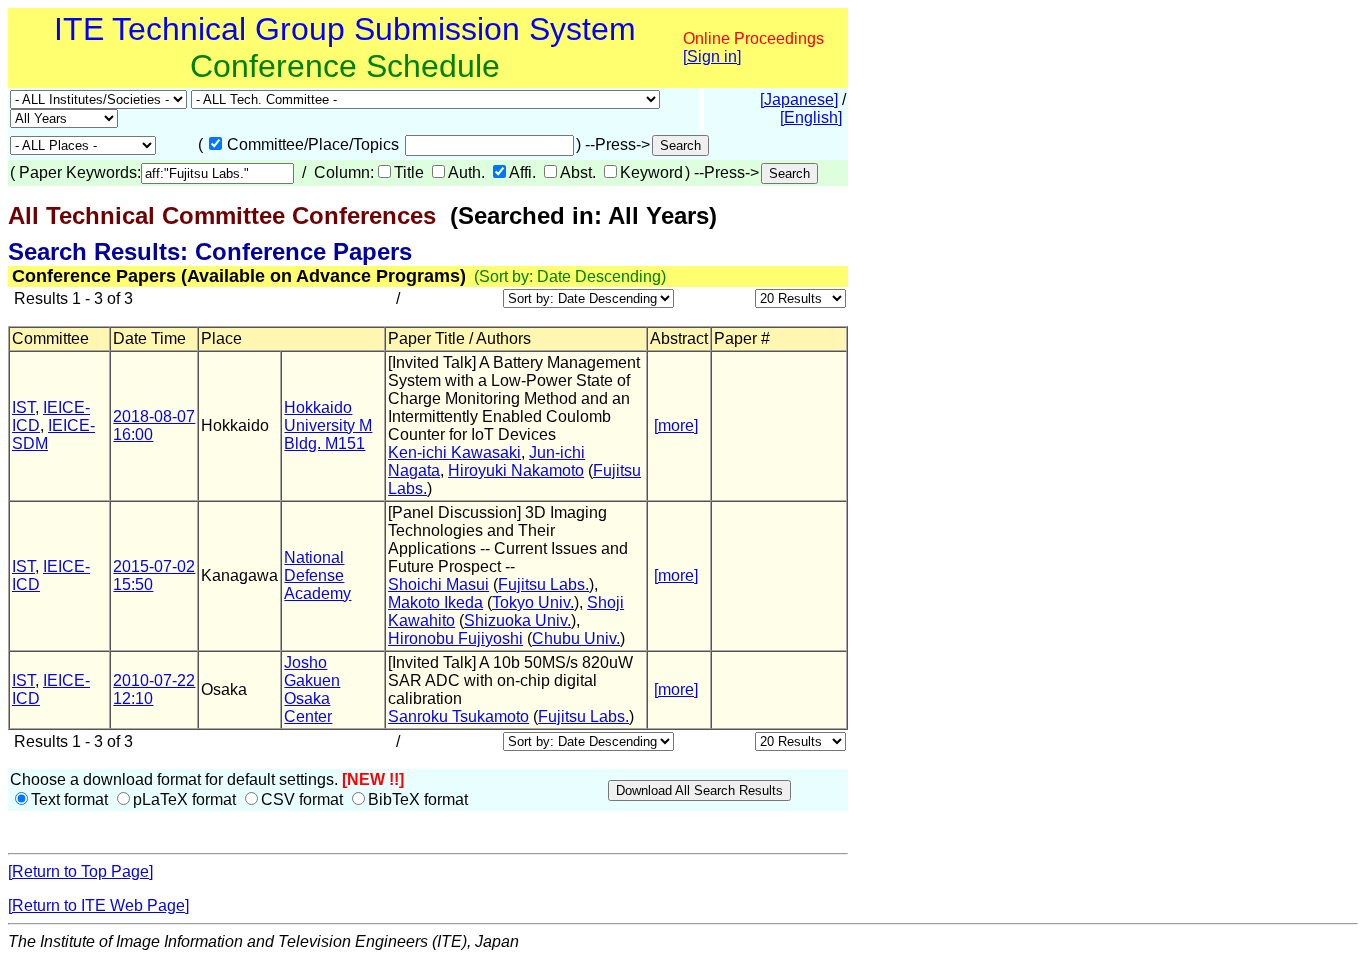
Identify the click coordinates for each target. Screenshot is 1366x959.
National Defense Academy (317, 575)
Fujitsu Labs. (543, 584)
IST (23, 407)
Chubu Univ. (576, 638)
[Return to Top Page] (80, 871)
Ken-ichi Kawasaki (454, 452)
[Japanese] (799, 99)
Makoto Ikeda (435, 602)
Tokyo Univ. (533, 602)
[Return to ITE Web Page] (98, 905)
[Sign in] (712, 56)
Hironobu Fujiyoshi (455, 638)
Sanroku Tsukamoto (458, 716)
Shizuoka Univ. (517, 620)
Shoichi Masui (438, 584)
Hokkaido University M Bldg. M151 (328, 425)
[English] (811, 117)
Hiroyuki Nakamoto (516, 470)
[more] (676, 425)
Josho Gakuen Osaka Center (312, 689)
